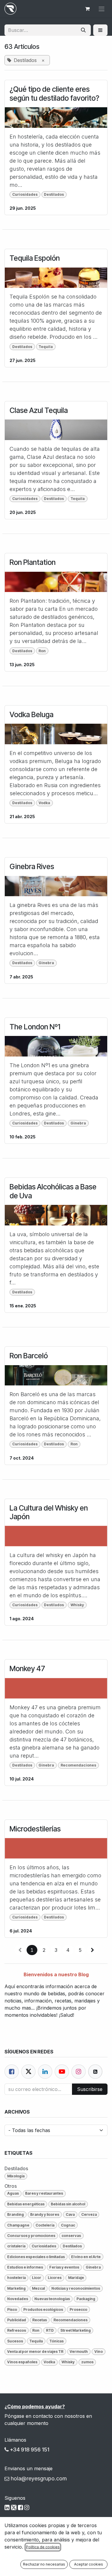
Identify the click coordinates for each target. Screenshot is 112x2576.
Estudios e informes (25, 2267)
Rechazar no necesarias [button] (44, 2564)
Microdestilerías (35, 1829)
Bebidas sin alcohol (68, 2204)
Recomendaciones (78, 1765)
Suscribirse (90, 2089)
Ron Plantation (33, 562)
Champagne (18, 2225)
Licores (55, 2278)
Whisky (77, 1605)
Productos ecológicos (43, 2309)
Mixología (16, 2176)
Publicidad (17, 2320)
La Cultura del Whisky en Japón (49, 1512)
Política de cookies (43, 2547)
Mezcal (38, 2288)
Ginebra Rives (32, 867)
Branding (16, 2214)
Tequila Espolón (35, 258)
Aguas (13, 2193)
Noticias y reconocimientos (76, 2288)
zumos (87, 2362)
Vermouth (79, 2352)
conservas (71, 2236)
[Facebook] (12, 2072)
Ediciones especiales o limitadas (36, 2257)
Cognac (68, 2225)
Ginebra (46, 963)
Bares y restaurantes (44, 2193)
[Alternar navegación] (102, 9)
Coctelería (45, 2225)
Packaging (86, 2299)
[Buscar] (83, 30)
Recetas (40, 2320)
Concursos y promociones (31, 2236)
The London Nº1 (35, 1027)
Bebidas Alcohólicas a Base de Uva (53, 1191)
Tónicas (56, 2341)
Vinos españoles (22, 2362)
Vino (99, 2352)
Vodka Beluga (32, 715)
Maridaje (76, 2278)
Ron (42, 651)
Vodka (44, 803)
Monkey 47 (27, 1669)
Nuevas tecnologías (52, 2299)
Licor (37, 2278)
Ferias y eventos (64, 2267)
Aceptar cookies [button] (89, 2564)
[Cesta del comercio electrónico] (87, 9)
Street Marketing (76, 2330)
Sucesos (15, 2341)
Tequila (46, 347)
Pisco (12, 2309)
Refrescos (17, 2330)
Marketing (16, 2288)
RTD (50, 2330)
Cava (70, 2214)
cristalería (16, 2246)
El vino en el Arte (86, 2257)
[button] (100, 30)
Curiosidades (25, 194)
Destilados (54, 194)
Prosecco (78, 2309)
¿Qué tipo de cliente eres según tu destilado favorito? (54, 94)
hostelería (16, 2278)
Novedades (18, 2299)
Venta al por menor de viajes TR (35, 2352)
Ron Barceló (29, 1356)
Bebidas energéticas (26, 2204)
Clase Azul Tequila (39, 410)
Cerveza (89, 2214)
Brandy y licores (45, 2214)
